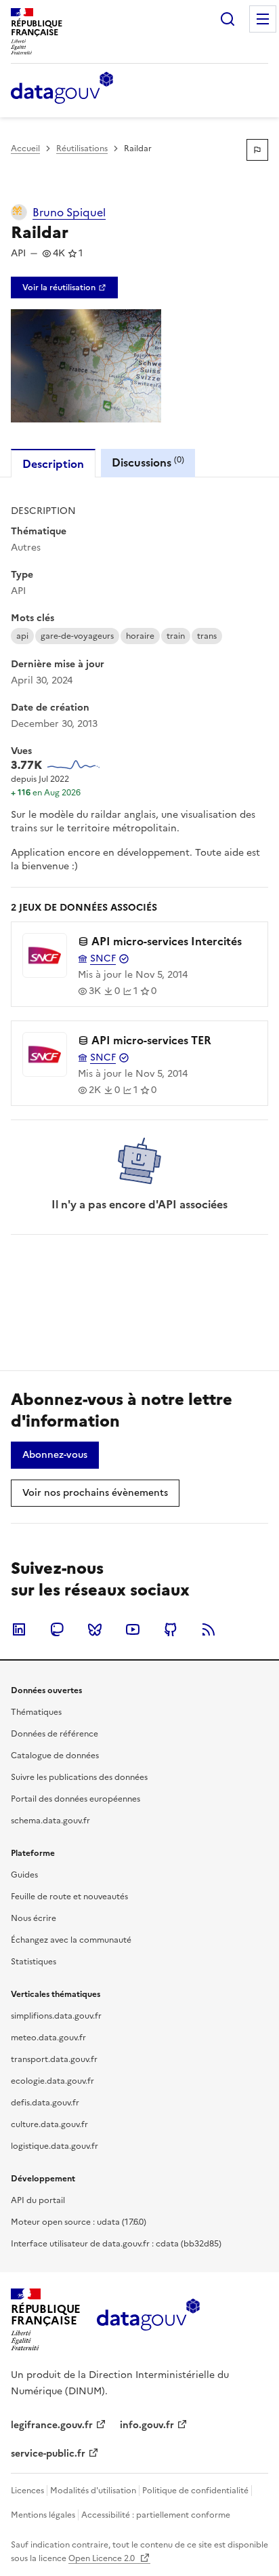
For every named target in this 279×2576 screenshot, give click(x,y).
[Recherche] (228, 19)
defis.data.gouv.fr (45, 2103)
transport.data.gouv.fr (54, 2059)
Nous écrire (34, 1918)
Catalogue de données (55, 1756)
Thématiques (36, 1712)
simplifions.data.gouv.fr (56, 2016)
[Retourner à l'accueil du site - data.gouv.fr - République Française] (148, 2320)
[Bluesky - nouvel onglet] (95, 1629)
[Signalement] (257, 150)
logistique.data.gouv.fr (55, 2146)
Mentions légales (43, 2515)
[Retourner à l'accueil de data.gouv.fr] (62, 89)
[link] (64, 288)
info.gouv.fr (147, 2425)
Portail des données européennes (76, 1799)
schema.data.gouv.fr (50, 1821)
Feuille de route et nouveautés (69, 1897)
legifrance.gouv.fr (52, 2425)
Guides (24, 1875)
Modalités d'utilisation (93, 2491)
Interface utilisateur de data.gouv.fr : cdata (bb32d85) (116, 2244)
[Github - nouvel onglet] (171, 1629)
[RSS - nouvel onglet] (209, 1629)
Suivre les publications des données (79, 1777)
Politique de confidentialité (195, 2491)
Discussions (148, 462)
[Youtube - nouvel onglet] (133, 1629)
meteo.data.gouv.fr (48, 2038)
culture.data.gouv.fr (49, 2124)
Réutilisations (82, 148)
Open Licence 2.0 (103, 2558)
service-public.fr (48, 2454)
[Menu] (263, 19)
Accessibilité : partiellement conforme (156, 2515)
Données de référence (55, 1734)
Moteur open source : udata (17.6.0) (79, 2222)
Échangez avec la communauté (71, 1940)
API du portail (38, 2200)
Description (53, 464)
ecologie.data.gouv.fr (52, 2081)
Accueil (25, 148)
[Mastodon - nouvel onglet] (57, 1629)
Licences (27, 2491)
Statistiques (34, 1962)
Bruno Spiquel (69, 212)
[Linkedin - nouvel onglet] (19, 1629)
